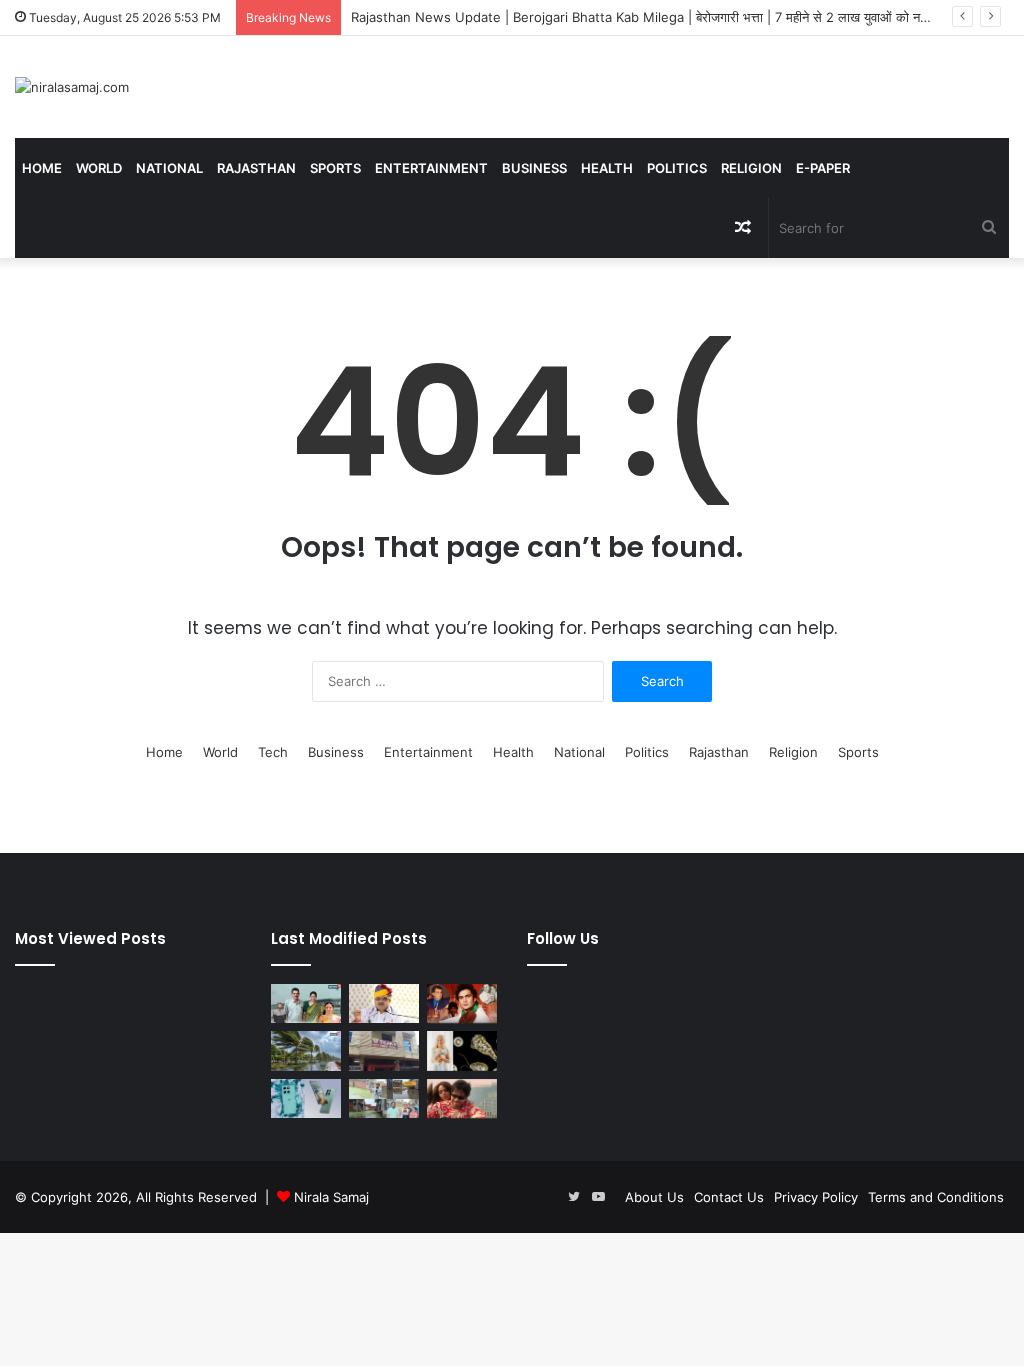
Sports (335, 168)
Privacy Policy (816, 1197)
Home (42, 168)
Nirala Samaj (331, 1197)
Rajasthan (256, 168)
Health (607, 168)
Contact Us (729, 1197)
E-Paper (823, 168)
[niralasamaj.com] (72, 87)
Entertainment (431, 168)
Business (534, 168)
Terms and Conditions (936, 1197)
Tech (273, 752)
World (99, 168)
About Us (654, 1197)
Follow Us (563, 938)
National (169, 168)
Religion (751, 168)
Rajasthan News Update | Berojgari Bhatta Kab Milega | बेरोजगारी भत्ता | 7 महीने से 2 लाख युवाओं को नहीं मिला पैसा (664, 17)
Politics (677, 168)
